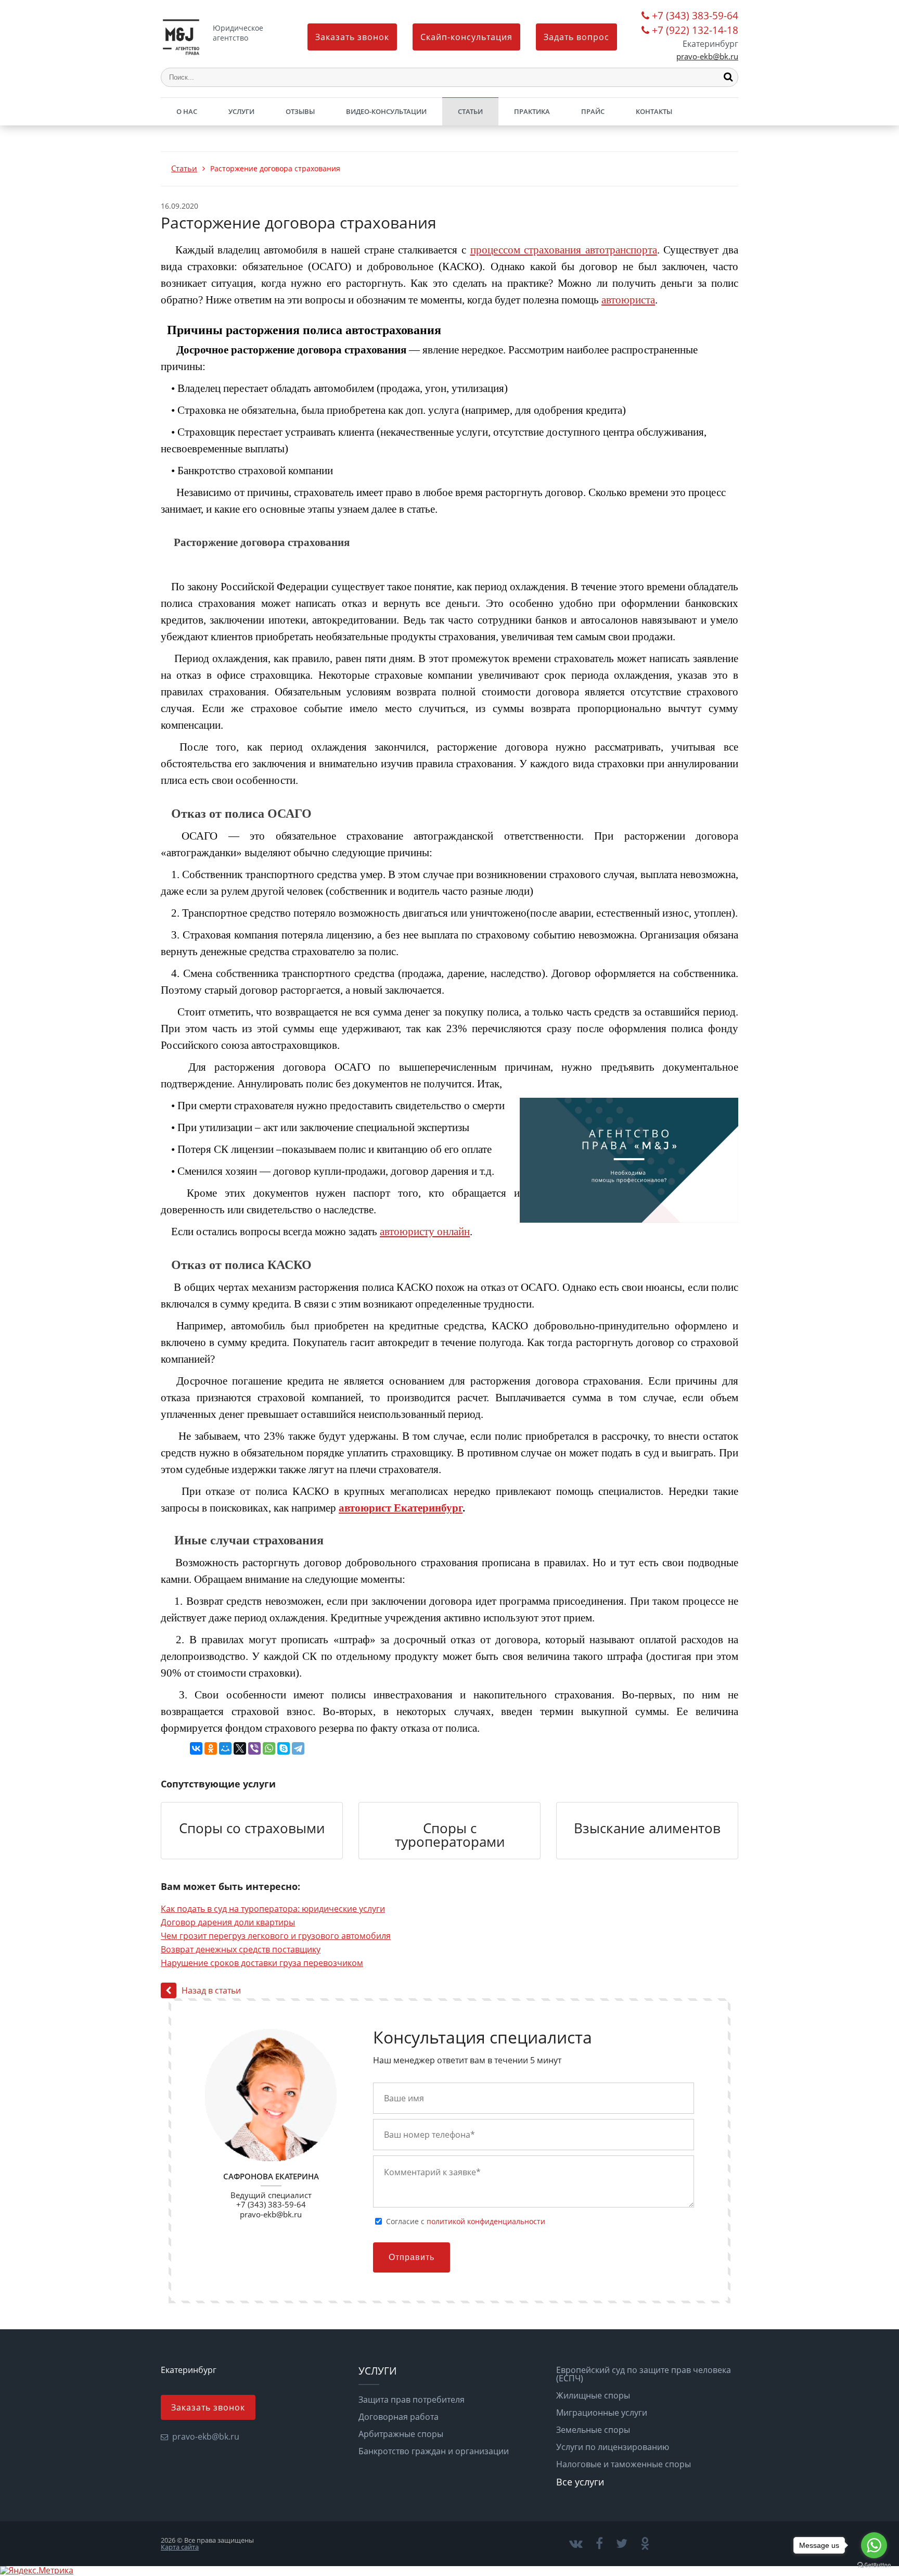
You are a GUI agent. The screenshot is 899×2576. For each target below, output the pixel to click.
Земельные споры (593, 2430)
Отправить (412, 2257)
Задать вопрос (576, 37)
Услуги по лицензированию (613, 2447)
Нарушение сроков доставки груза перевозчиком (262, 1963)
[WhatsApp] (269, 1748)
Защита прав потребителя (412, 2400)
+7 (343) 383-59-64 (695, 16)
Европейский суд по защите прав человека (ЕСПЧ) (644, 2374)
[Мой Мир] (225, 1748)
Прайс (593, 111)
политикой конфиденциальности (486, 2221)
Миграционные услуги (602, 2413)
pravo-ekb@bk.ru (707, 56)
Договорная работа (399, 2417)
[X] (240, 1748)
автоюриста (628, 300)
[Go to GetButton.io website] (874, 2565)
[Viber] (254, 1748)
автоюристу (407, 1232)
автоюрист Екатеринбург (401, 1508)
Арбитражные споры (401, 2434)
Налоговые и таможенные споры (624, 2464)
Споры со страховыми (252, 1828)
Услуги (241, 111)
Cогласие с (466, 2222)
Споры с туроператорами (450, 1835)
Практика (532, 111)
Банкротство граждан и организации (434, 2451)
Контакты (654, 111)
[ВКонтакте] (196, 1748)
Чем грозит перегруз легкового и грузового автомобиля (276, 1936)
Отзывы (300, 111)
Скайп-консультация (466, 37)
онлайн (452, 1232)
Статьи (470, 111)
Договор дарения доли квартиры (228, 1922)
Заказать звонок (352, 37)
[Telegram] (298, 1748)
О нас (187, 111)
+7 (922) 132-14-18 (695, 31)
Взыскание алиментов (647, 1828)
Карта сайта (180, 2547)
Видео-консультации (386, 111)
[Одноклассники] (211, 1748)
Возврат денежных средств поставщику (241, 1949)
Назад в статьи (211, 1990)
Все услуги (580, 2482)
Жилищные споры (593, 2395)
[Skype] (284, 1748)
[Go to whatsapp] (874, 2545)
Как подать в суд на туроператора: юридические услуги (273, 1909)
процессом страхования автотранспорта (564, 250)
